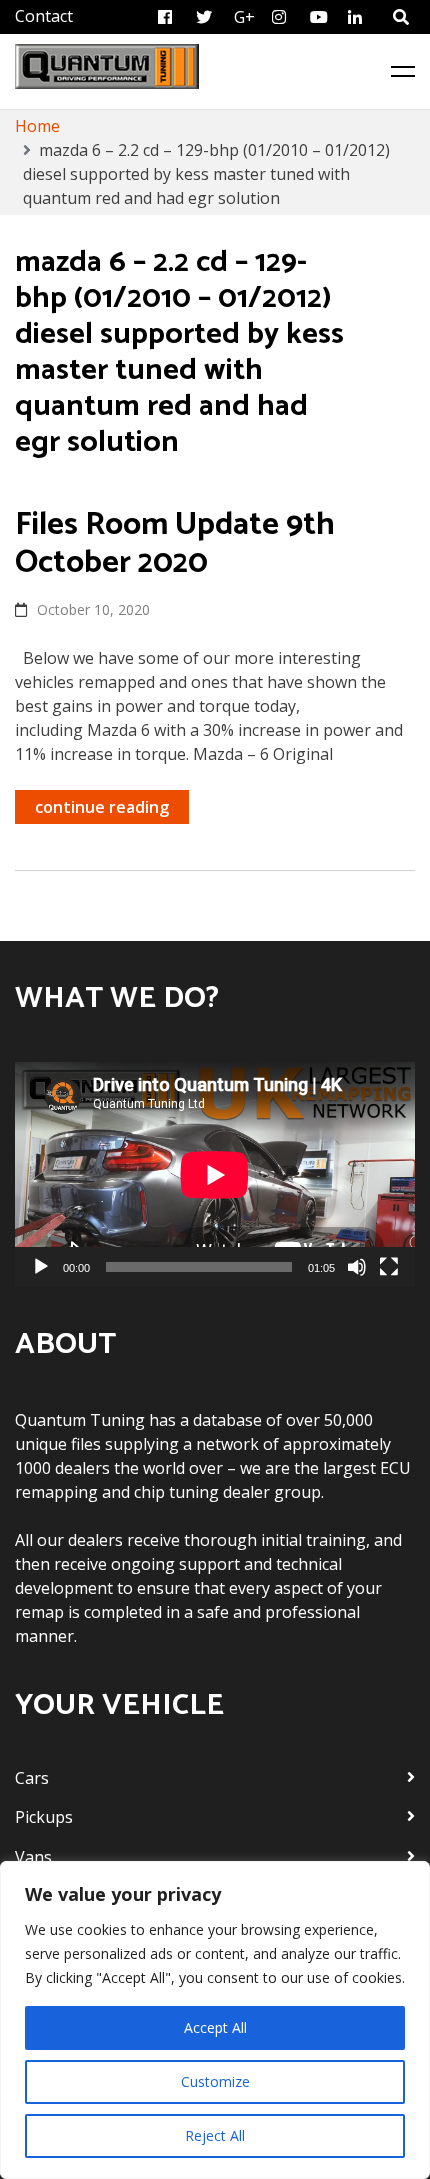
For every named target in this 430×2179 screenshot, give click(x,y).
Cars (32, 1778)
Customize (215, 2081)
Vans (33, 1857)
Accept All (215, 2027)
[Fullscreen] (389, 1267)
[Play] (41, 1267)
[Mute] (357, 1267)
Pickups (44, 1817)
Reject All (215, 2135)
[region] (215, 2020)
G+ (244, 17)
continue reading (102, 807)
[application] (215, 1174)
